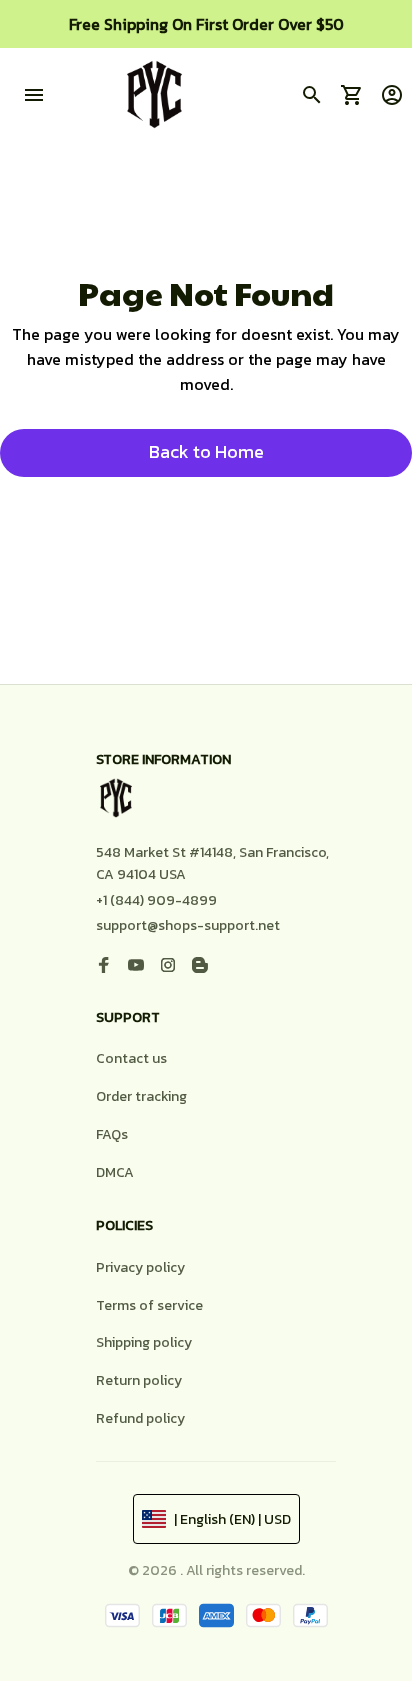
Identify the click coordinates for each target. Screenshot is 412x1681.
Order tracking (141, 1096)
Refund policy (140, 1418)
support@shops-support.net (188, 925)
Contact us (131, 1058)
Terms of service (149, 1305)
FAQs (112, 1134)
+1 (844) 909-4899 (156, 900)
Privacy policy (140, 1267)
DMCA (115, 1172)
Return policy (139, 1380)
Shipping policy (144, 1342)
